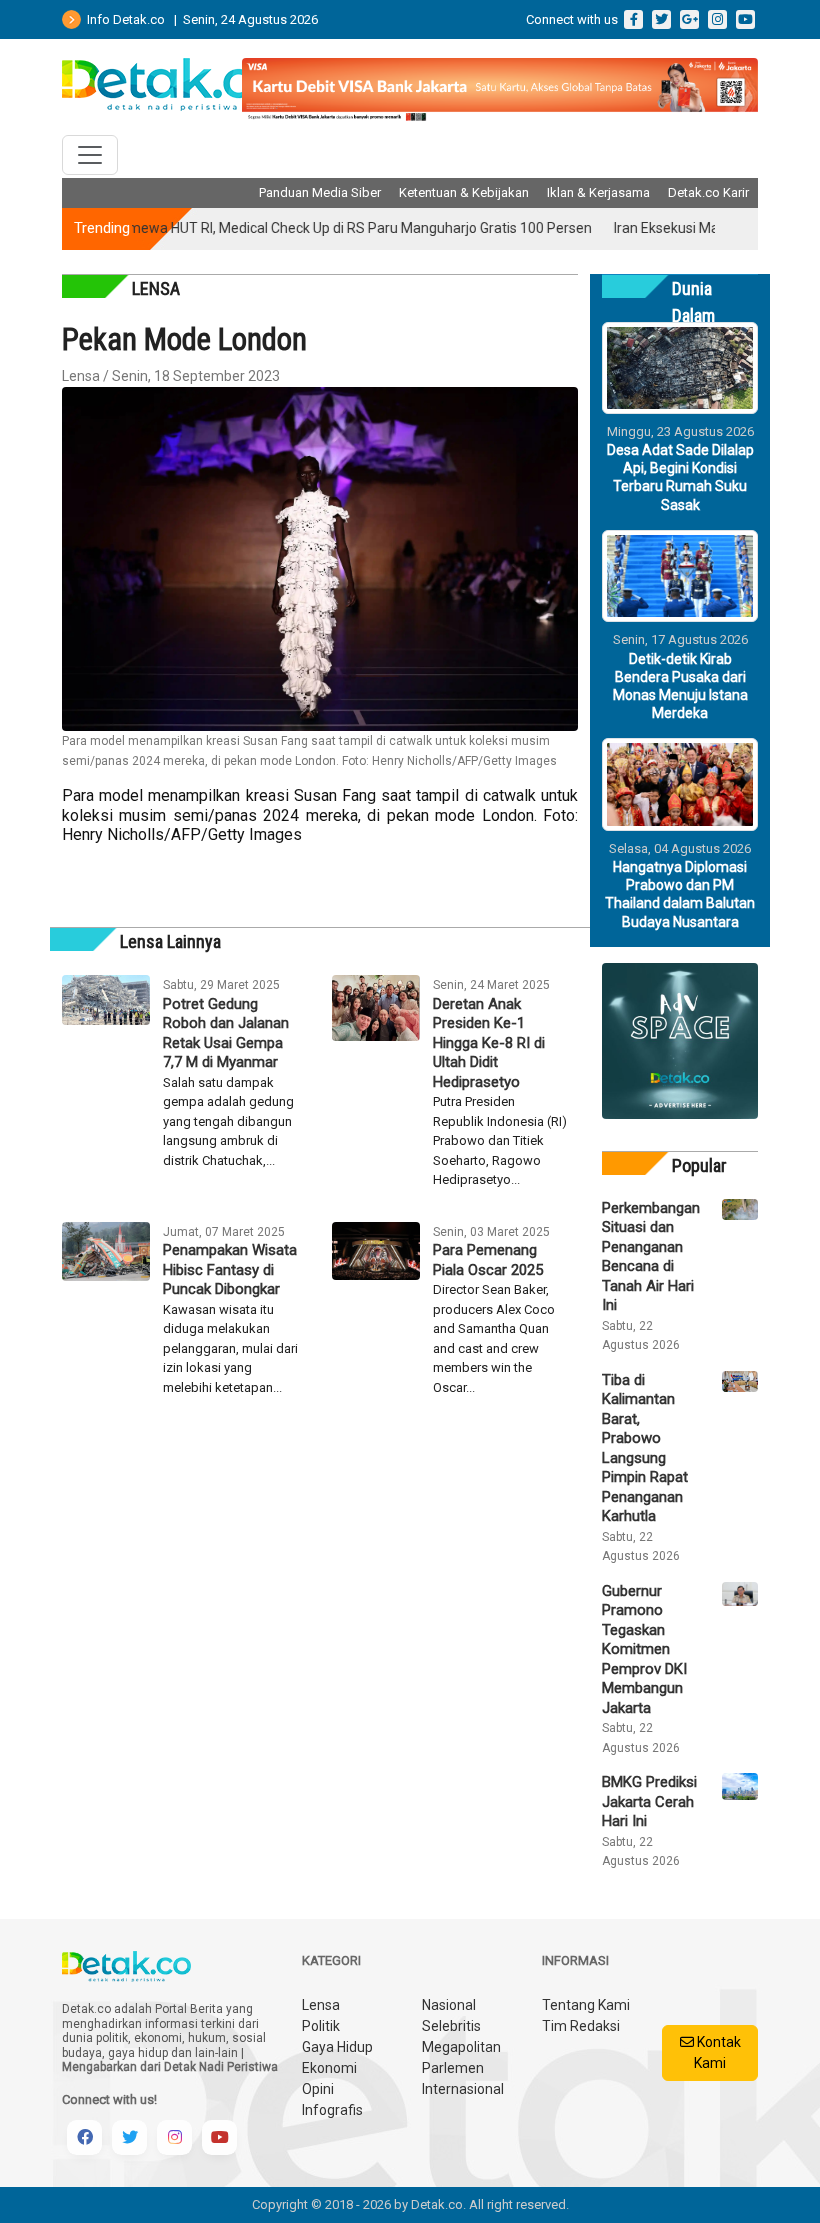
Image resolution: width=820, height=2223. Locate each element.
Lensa (321, 2005)
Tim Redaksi (581, 2026)
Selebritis (451, 2026)
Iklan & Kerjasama (598, 192)
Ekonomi (329, 2068)
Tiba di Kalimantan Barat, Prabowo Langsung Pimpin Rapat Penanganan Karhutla (645, 1448)
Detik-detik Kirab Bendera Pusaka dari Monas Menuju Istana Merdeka (680, 686)
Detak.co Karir (708, 192)
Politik (321, 2026)
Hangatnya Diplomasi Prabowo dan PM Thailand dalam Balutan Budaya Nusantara (680, 894)
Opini (318, 2089)
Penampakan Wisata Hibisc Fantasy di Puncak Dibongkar (230, 1269)
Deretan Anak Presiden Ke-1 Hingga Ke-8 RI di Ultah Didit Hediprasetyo (489, 1043)
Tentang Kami (586, 2005)
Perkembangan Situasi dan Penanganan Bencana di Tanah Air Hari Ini (650, 1257)
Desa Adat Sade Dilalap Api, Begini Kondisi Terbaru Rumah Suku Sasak (680, 477)
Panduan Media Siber (320, 192)
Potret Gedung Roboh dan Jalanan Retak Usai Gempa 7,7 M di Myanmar (226, 1033)
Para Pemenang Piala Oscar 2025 (488, 1260)
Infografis (332, 2110)
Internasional (463, 2089)
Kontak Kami (717, 2052)
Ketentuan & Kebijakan (464, 192)
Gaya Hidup (337, 2047)
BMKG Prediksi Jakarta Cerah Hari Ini (649, 1801)
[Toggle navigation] (90, 155)
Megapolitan (461, 2047)
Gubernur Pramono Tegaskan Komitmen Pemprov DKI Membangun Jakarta (644, 1649)
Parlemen (453, 2068)
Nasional (449, 2005)
